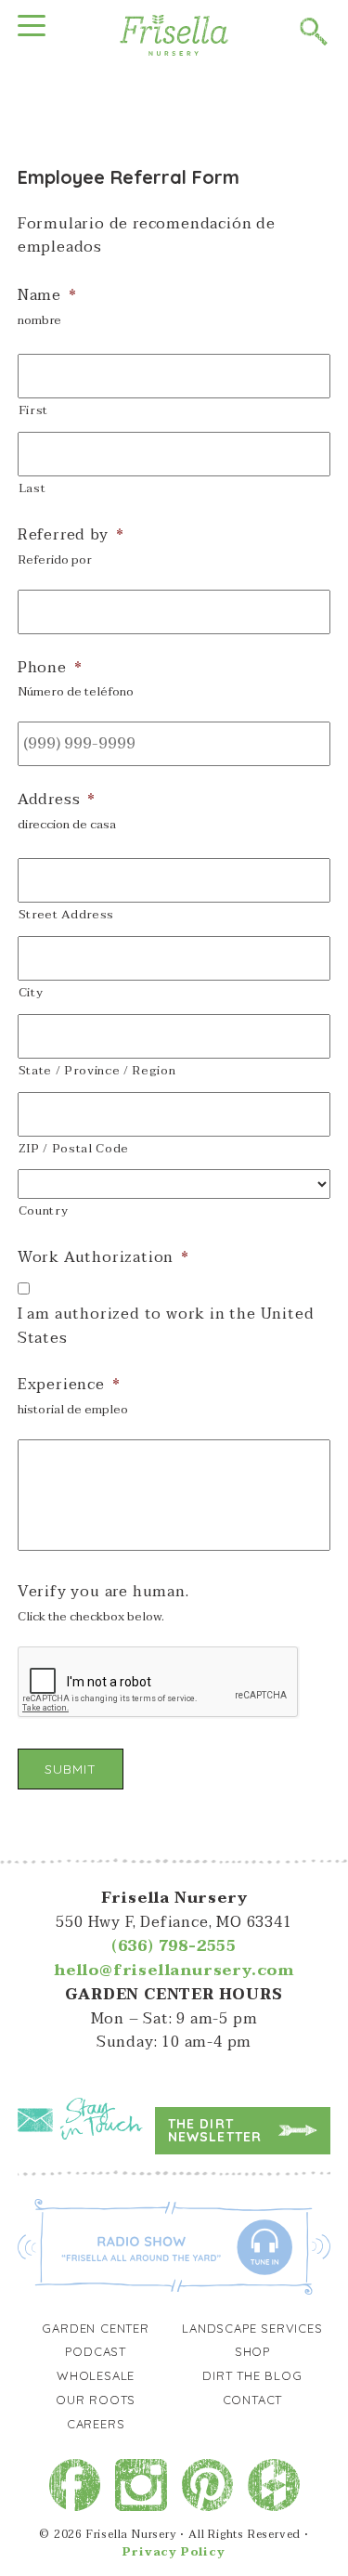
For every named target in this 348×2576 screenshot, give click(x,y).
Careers (96, 2424)
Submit (71, 1769)
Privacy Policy (174, 2552)
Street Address (66, 915)
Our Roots (96, 2400)
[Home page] (174, 34)
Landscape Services (252, 2328)
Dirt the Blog (252, 2375)
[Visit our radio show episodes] (174, 2245)
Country (44, 1211)
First (33, 410)
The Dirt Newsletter (215, 2130)
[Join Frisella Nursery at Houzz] (274, 2485)
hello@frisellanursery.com (174, 1971)
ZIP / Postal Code (74, 1149)
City (31, 993)
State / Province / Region (97, 1071)
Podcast (96, 2351)
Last (32, 488)
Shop (252, 2351)
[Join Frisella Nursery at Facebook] (75, 2485)
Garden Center (95, 2328)
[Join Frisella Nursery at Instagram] (141, 2485)
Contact (253, 2400)
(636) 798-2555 (174, 1946)
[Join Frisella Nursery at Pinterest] (208, 2485)
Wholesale (96, 2375)
